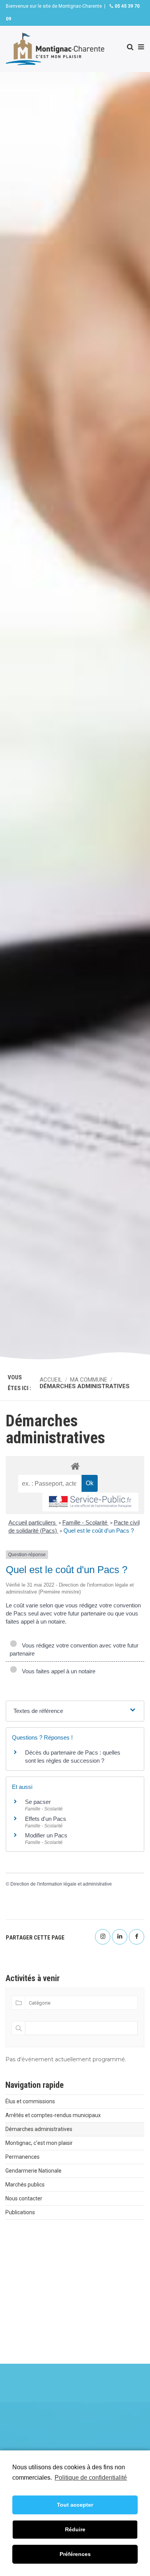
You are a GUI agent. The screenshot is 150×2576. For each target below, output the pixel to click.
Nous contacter (24, 2198)
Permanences (22, 2157)
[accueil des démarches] (75, 1466)
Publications (20, 2212)
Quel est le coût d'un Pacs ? (99, 1531)
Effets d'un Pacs (46, 1819)
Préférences (75, 2554)
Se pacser (38, 1802)
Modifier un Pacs (46, 1835)
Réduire (75, 2529)
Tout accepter (75, 2505)
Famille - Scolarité (86, 1522)
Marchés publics (25, 2185)
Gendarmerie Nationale (33, 2171)
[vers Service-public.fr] (90, 1502)
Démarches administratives (39, 2129)
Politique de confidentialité (91, 2478)
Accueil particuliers (33, 1522)
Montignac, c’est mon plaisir (39, 2143)
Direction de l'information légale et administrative (61, 1884)
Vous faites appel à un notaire (57, 1671)
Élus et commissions (30, 2101)
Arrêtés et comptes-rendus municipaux (53, 2115)
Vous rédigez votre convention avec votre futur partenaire (74, 1649)
